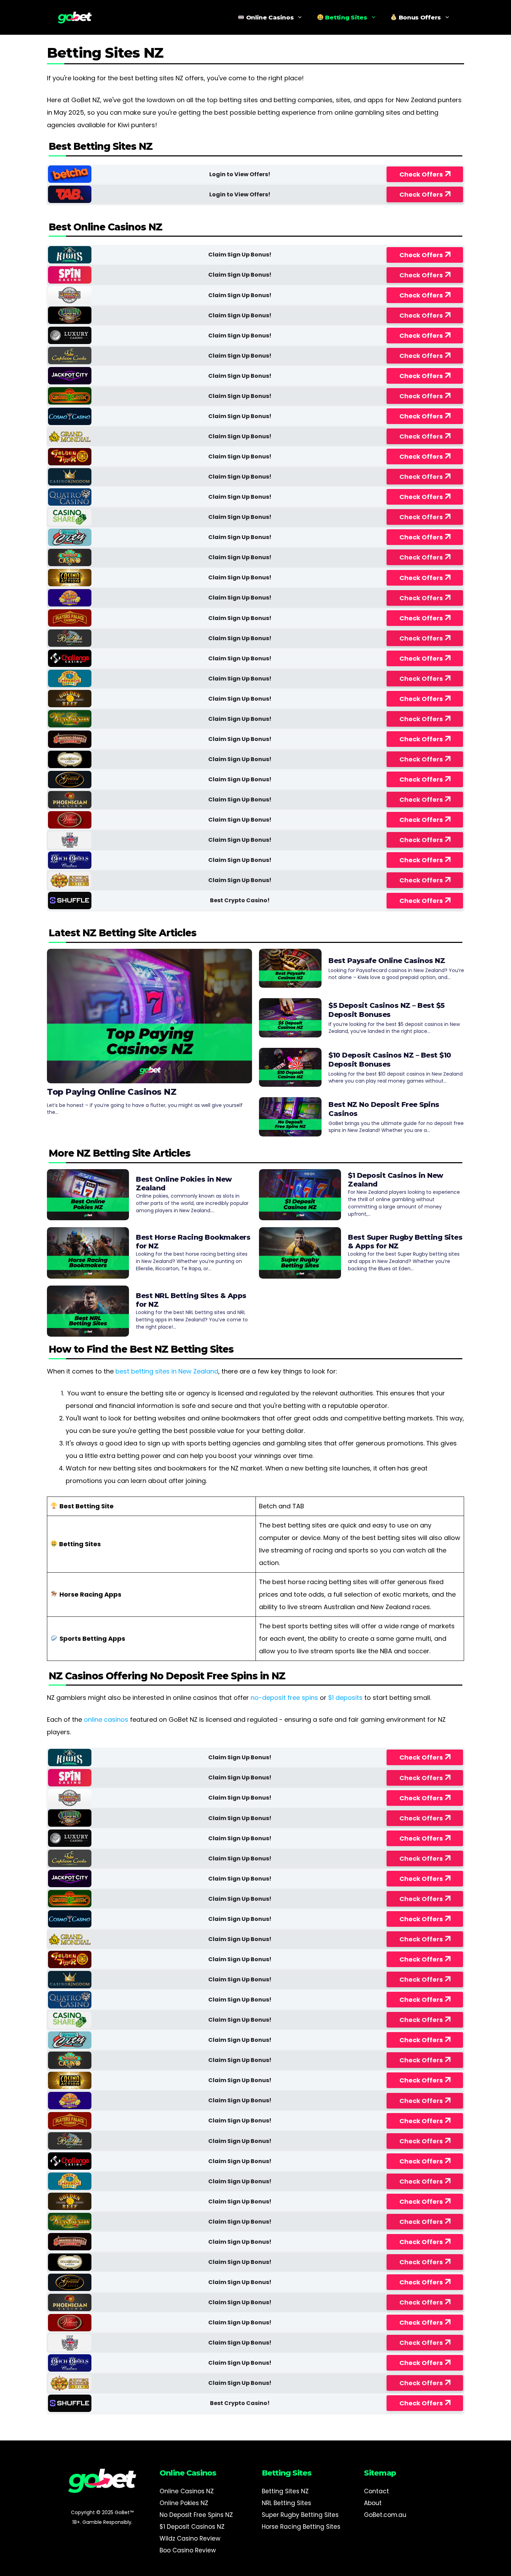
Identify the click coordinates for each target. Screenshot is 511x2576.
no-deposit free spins (284, 1698)
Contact (376, 2491)
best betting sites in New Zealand (167, 1371)
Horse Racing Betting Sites (301, 2527)
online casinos (106, 1719)
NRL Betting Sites (286, 2503)
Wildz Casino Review (190, 2538)
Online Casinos (269, 17)
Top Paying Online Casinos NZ (112, 1092)
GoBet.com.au (385, 2515)
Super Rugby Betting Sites (300, 2515)
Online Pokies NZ (184, 2503)
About (373, 2503)
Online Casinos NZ (187, 2491)
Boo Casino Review (188, 2550)
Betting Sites (345, 17)
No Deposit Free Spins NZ (196, 2515)
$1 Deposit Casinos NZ (192, 2527)
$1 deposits (345, 1698)
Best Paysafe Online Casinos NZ (387, 961)
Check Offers (421, 174)
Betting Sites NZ (285, 2491)
